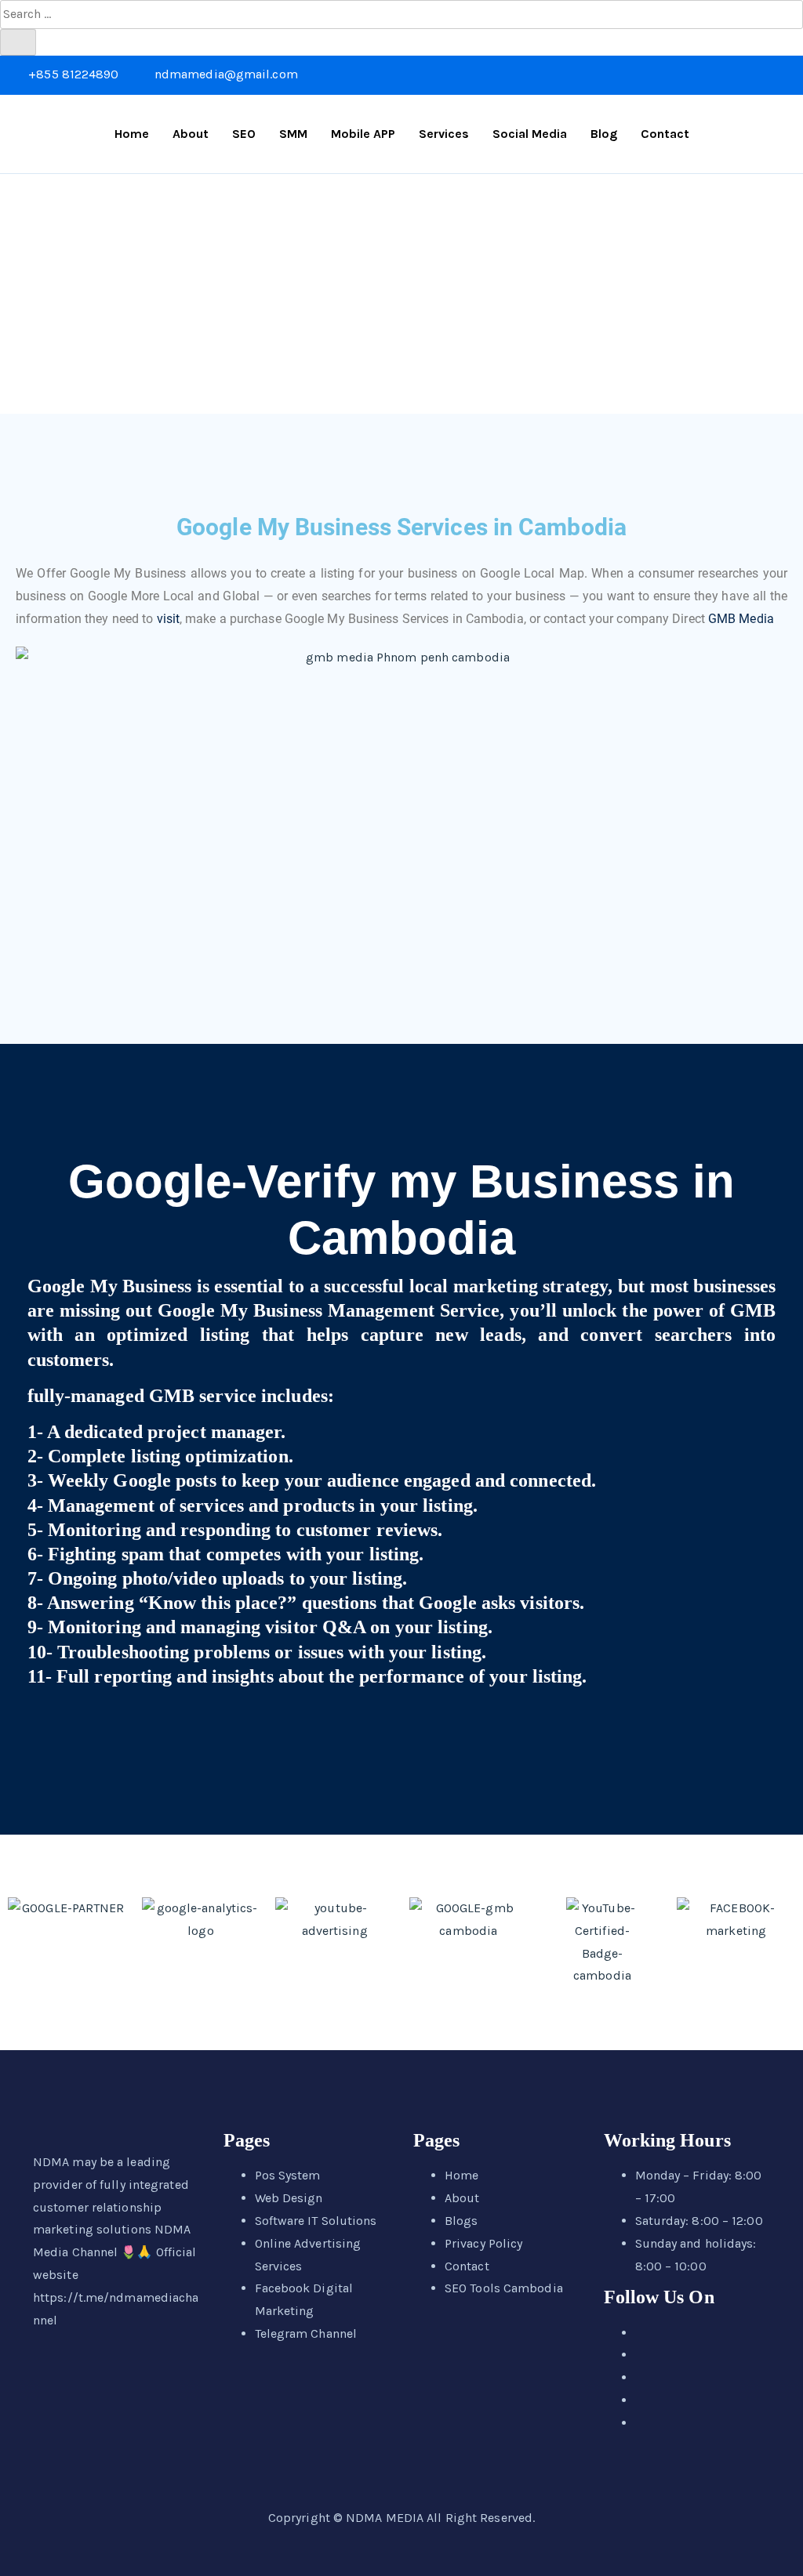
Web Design (289, 2198)
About (191, 134)
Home (132, 134)
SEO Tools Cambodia (504, 2288)
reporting (133, 1676)
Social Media (530, 134)
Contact (665, 134)
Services (444, 134)
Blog (604, 134)
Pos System (288, 2175)
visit (169, 619)
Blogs (461, 2221)
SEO (244, 134)
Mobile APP (363, 134)
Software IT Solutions (316, 2221)
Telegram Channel (306, 2333)
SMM (293, 134)
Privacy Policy (483, 2243)
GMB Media (741, 619)
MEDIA (405, 2518)
